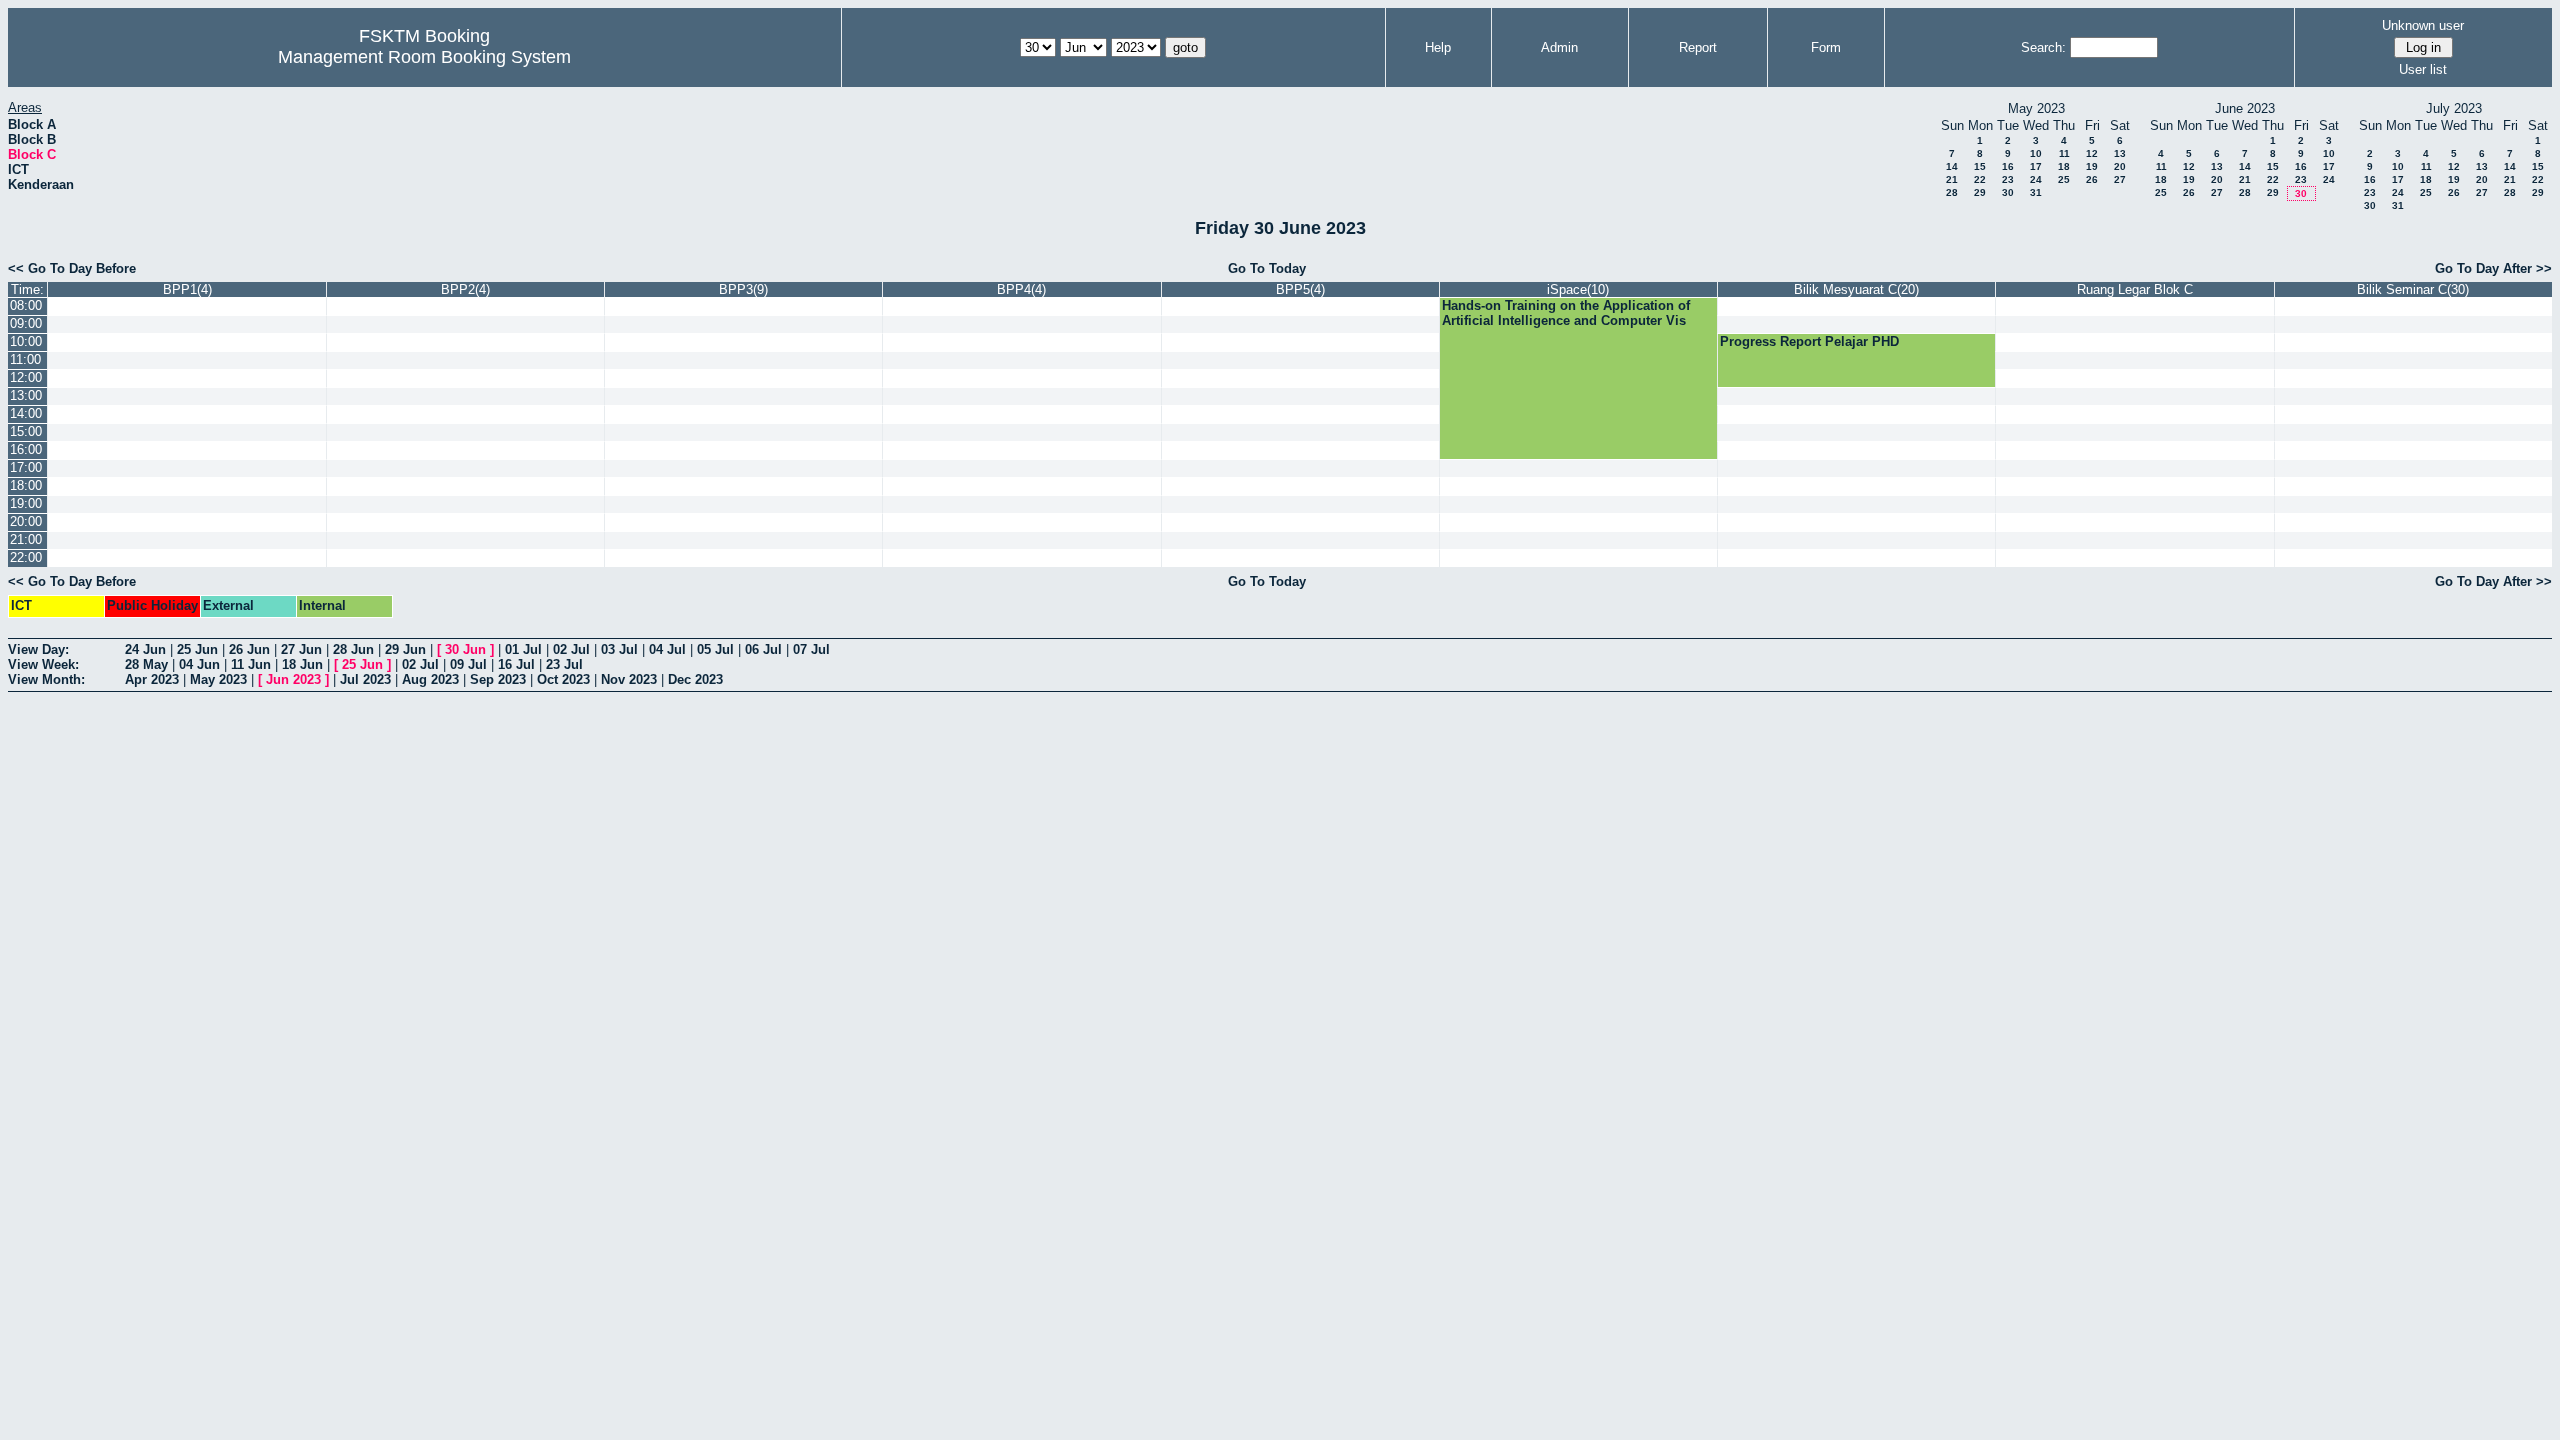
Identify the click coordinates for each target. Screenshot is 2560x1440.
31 (2036, 192)
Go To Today (1267, 268)
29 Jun (405, 649)
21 (1952, 179)
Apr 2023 (152, 679)
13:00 (26, 395)
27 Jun (301, 649)
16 (2008, 166)
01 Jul (523, 649)
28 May (146, 664)
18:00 (26, 485)
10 (2036, 153)
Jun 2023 (293, 679)
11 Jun (251, 664)
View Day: (38, 649)
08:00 (26, 305)
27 (2120, 179)
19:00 (26, 503)
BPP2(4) (465, 289)
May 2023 (218, 679)
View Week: (43, 664)
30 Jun (465, 649)
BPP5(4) (1300, 289)
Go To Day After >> (2493, 268)
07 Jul (811, 649)
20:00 (26, 521)
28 (1952, 192)
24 (2036, 179)
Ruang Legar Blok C (2135, 289)
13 (2120, 153)
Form (1826, 47)
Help (1438, 47)
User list (2423, 69)
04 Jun (199, 664)
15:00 (26, 431)
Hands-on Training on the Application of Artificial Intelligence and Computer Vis (1566, 313)
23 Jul (564, 664)
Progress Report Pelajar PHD (1809, 341)
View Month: (46, 679)
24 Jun (145, 649)
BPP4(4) (1021, 289)
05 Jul (715, 649)
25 (2064, 179)
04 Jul (667, 649)
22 (1980, 179)
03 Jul (619, 649)
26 (2092, 179)
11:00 (25, 359)
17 (2036, 166)
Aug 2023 (430, 679)
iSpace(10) (1578, 289)
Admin (1559, 47)
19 (2092, 166)
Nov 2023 (629, 679)
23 (2008, 179)
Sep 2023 (498, 679)
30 (2008, 192)
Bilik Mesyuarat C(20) (1856, 289)
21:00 (26, 539)
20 (2120, 166)
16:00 (26, 449)
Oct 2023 (563, 679)
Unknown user (2423, 25)
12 (2092, 153)
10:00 (26, 341)
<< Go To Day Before (72, 268)
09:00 (26, 323)
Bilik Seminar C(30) (2413, 289)
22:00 (26, 557)
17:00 (26, 467)
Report (1698, 47)
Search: (2043, 47)
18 (2064, 166)
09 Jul (468, 664)
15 (1980, 166)
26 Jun (249, 649)
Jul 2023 (365, 679)
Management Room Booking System (424, 57)
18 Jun (302, 664)
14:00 (26, 413)
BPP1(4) (187, 289)
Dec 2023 (695, 679)
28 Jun (353, 649)
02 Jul (571, 649)
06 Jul (763, 649)
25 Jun (197, 649)
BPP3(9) (743, 289)
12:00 (26, 377)
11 (2064, 153)
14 (1952, 166)
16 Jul (516, 664)
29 (1980, 192)
